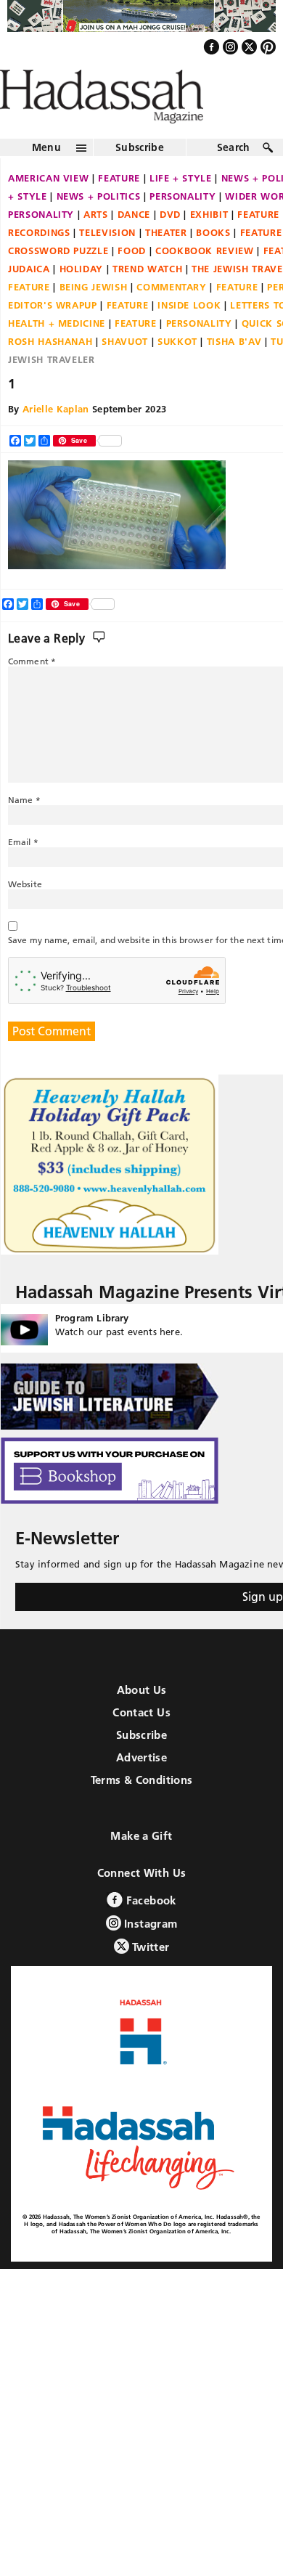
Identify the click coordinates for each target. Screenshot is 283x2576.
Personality (182, 227)
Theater (166, 264)
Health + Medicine (57, 354)
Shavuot (125, 372)
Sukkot (177, 372)
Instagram (149, 1954)
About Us (142, 1720)
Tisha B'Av (234, 372)
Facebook (149, 1931)
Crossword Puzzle (58, 282)
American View (48, 209)
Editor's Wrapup (53, 336)
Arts (96, 245)
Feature (119, 209)
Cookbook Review (205, 282)
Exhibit (209, 245)
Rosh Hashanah (50, 372)
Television (107, 264)
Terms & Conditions (142, 1810)
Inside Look (189, 336)
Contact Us (141, 1743)
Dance (134, 245)
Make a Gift (141, 1866)
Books (213, 264)
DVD (170, 245)
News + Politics (99, 227)
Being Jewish (94, 318)
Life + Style (181, 209)
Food (132, 282)
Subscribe (140, 179)
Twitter (149, 1977)
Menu (46, 179)
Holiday (82, 300)
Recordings (39, 264)
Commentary (172, 318)
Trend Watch (147, 300)
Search (234, 179)
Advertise (141, 1788)
